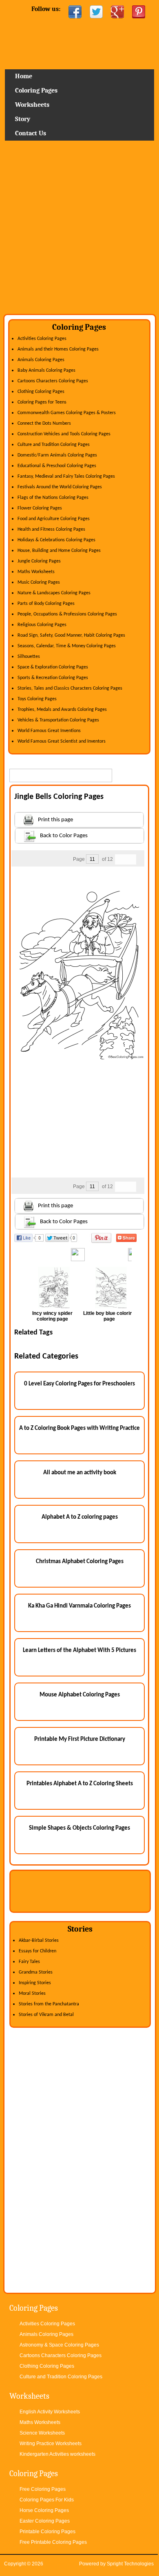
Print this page (55, 820)
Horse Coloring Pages (44, 2510)
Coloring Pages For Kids (47, 2500)
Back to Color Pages (64, 836)
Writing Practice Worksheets (51, 2444)
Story (23, 119)
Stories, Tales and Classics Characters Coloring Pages (70, 688)
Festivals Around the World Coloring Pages (60, 487)
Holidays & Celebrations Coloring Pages (56, 540)
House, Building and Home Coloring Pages (59, 551)
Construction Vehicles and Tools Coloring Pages (64, 434)
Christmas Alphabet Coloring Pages (80, 1562)
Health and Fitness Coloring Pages (51, 529)
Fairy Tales (29, 1962)
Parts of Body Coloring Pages (46, 604)
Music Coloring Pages (39, 582)
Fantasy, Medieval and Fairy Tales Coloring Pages (66, 476)
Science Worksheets (42, 2433)
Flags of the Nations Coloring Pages (53, 498)
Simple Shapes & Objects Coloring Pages (79, 1828)
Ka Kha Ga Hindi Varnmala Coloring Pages (79, 1606)
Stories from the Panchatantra (49, 2004)
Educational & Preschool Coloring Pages (57, 466)
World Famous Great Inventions (49, 731)
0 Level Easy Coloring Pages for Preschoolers (79, 1384)
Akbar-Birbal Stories (39, 1941)
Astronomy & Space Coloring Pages (59, 2345)
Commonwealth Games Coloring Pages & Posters (67, 413)
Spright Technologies (130, 2564)
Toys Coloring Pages (37, 699)
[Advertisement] (79, 230)
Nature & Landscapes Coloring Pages (54, 593)
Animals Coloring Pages (41, 360)
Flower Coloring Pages (40, 508)
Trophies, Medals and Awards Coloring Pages (62, 710)
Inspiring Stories (35, 1983)
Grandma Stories (36, 1972)
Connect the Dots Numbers (44, 423)
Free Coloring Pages (43, 2489)
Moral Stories (32, 1994)
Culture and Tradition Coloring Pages (54, 445)
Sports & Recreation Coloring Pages (53, 678)
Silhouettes (29, 657)
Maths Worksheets (36, 572)
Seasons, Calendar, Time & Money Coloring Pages (67, 646)
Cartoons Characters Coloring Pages (53, 381)
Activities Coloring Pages (42, 339)
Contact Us (31, 133)
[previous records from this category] (120, 859)
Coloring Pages (36, 90)
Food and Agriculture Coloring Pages (54, 519)
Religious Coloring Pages (42, 625)
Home (79, 47)
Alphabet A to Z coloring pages (80, 1517)
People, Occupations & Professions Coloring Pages (67, 614)
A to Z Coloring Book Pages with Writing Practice (79, 1428)
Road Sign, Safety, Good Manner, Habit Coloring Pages (71, 635)
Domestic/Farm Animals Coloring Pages (57, 455)
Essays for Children (38, 1951)
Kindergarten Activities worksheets (57, 2454)
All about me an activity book (80, 1473)
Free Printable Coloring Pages (53, 2542)
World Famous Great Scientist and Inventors (62, 741)
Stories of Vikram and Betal (46, 2015)
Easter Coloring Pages (45, 2521)
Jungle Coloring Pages (39, 561)
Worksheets (32, 105)
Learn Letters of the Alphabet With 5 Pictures (79, 1651)
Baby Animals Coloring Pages (46, 371)
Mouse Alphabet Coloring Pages (80, 1695)
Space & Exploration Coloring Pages (53, 667)
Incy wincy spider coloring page (52, 1316)
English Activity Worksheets (50, 2412)
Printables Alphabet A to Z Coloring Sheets (80, 1784)
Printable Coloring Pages (47, 2532)
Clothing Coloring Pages (41, 392)
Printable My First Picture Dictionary (80, 1739)
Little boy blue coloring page (109, 1316)
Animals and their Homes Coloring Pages (58, 349)
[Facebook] (75, 12)
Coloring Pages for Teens (42, 402)
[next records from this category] (131, 859)
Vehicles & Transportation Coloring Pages (58, 720)
